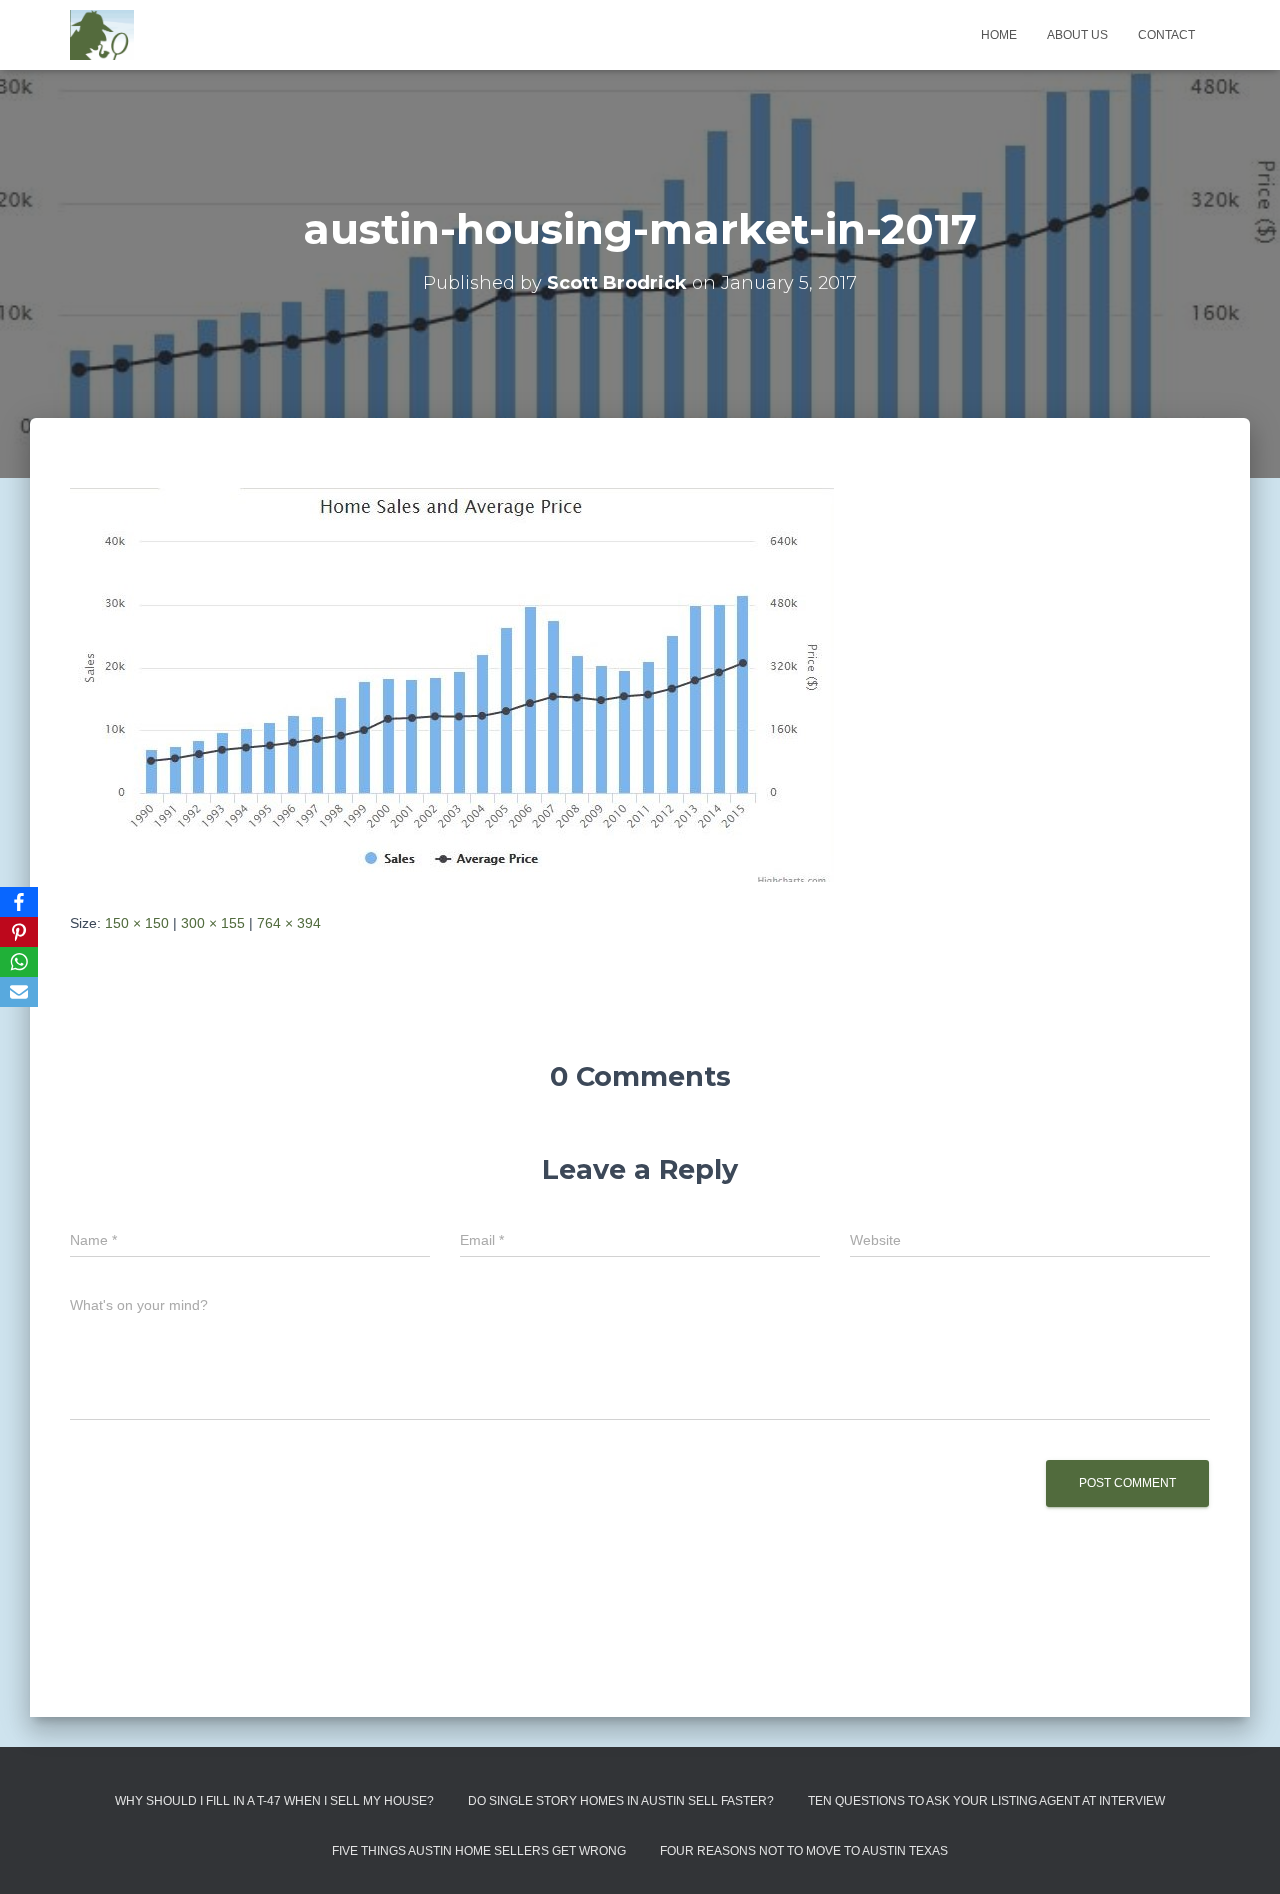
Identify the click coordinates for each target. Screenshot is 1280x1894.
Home (999, 35)
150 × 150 (137, 923)
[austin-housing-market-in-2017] (452, 684)
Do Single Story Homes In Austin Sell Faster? (621, 1801)
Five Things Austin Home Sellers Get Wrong (479, 1851)
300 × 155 (213, 923)
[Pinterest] (19, 932)
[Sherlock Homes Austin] (102, 35)
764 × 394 (289, 923)
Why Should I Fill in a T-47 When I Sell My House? (274, 1801)
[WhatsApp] (19, 962)
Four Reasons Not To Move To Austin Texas (804, 1851)
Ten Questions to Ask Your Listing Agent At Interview (986, 1801)
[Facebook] (19, 902)
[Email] (19, 992)
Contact (1166, 35)
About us (1077, 35)
